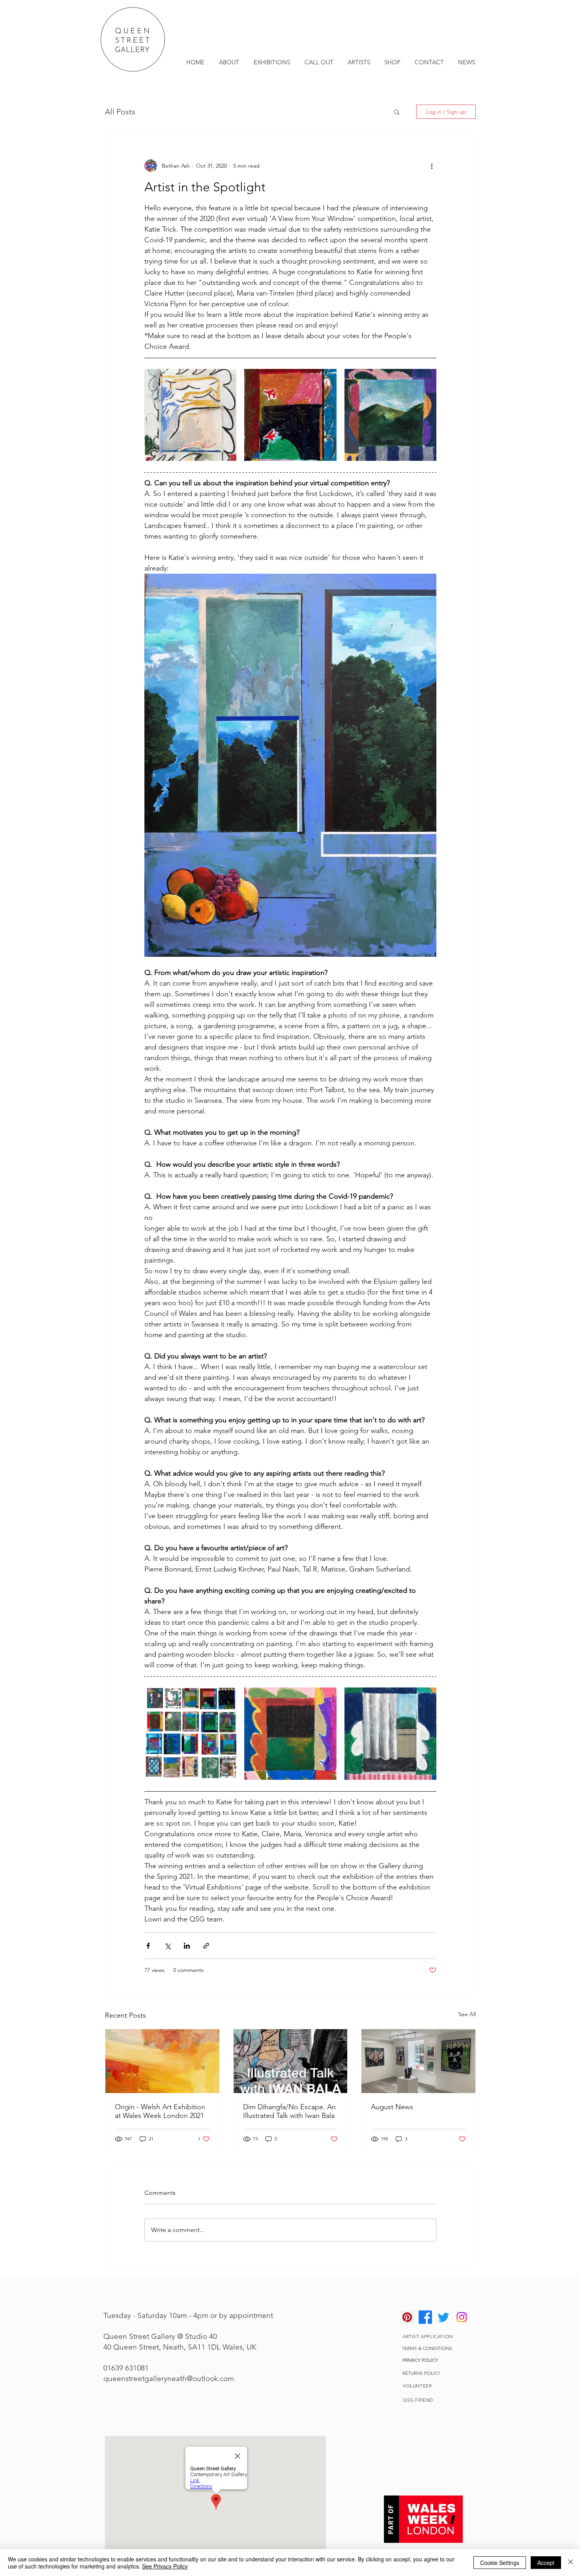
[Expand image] (190, 415)
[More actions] (432, 166)
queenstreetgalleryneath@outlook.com (169, 2379)
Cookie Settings (500, 2563)
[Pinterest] (407, 2317)
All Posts (120, 112)
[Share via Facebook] (148, 1946)
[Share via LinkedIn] (187, 1946)
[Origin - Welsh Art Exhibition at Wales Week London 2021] (162, 2061)
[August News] (418, 2061)
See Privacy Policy (165, 2566)
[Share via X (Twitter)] (167, 1946)
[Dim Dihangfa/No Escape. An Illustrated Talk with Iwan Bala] (291, 2061)
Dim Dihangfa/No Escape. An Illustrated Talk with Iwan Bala (289, 2111)
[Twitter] (443, 2317)
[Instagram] (462, 2317)
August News (392, 2107)
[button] (397, 112)
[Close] (571, 2563)
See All (467, 2014)
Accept (546, 2563)
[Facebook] (425, 2317)
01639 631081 (126, 2368)
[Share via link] (206, 1946)
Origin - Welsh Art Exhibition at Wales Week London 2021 (160, 2111)
